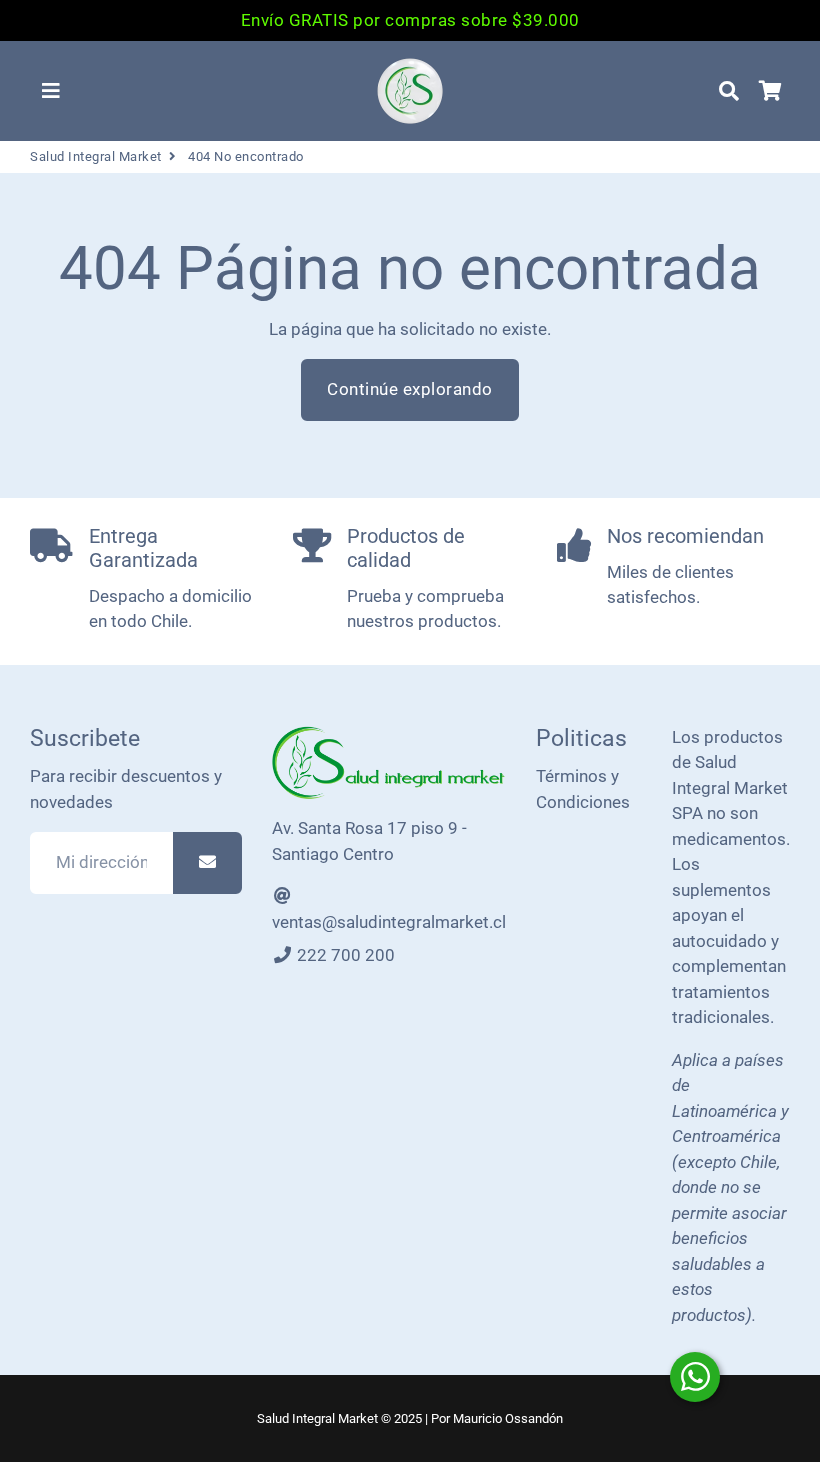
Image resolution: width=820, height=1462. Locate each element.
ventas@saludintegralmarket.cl (389, 922)
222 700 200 (344, 955)
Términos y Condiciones (583, 789)
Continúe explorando (410, 389)
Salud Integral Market (96, 156)
